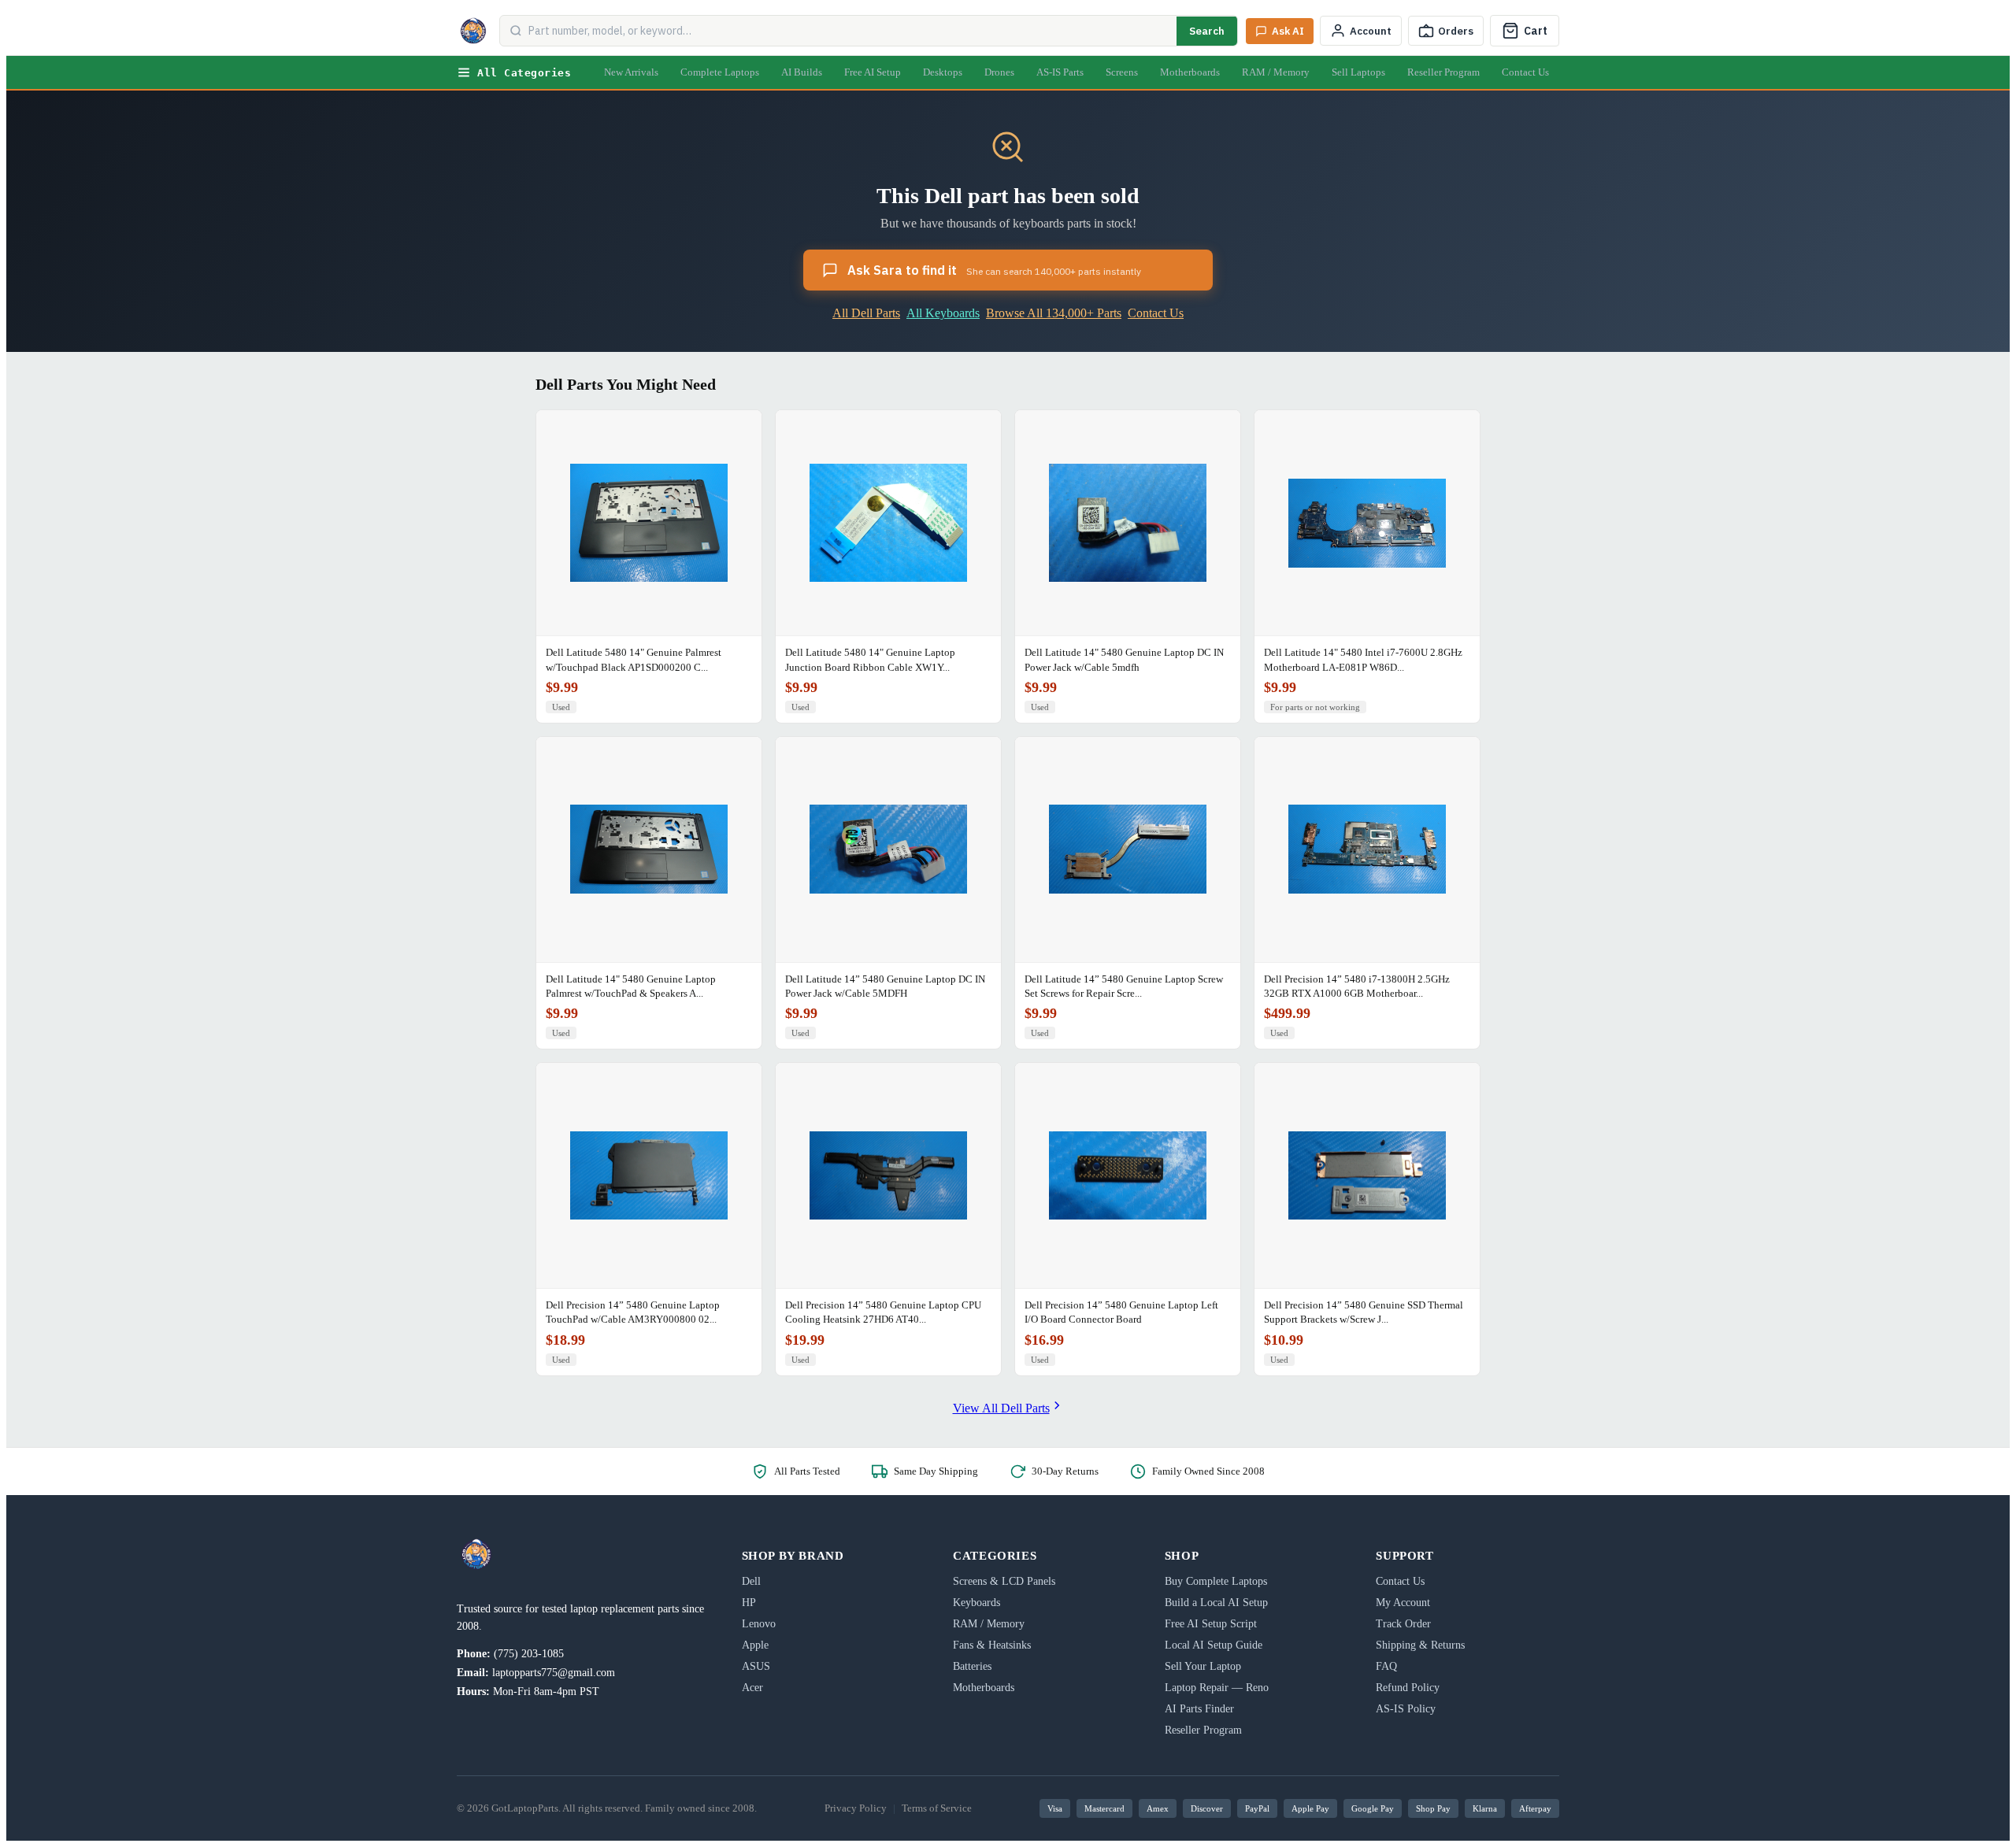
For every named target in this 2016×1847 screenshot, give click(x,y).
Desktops (943, 72)
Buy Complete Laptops (1216, 1581)
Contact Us (1525, 72)
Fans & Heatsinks (992, 1645)
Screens (1122, 72)
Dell (751, 1581)
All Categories (524, 73)
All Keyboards (943, 313)
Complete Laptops (720, 72)
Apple (755, 1645)
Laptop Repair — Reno (1217, 1688)
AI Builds (802, 72)
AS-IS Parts (1060, 72)
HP (749, 1603)
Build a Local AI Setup (1216, 1603)
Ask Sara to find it (994, 270)
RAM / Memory (1276, 72)
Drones (999, 72)
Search (1207, 31)
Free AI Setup (873, 72)
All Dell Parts (866, 313)
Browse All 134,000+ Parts (1054, 313)
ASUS (756, 1666)
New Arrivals (631, 72)
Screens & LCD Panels (1004, 1581)
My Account (1403, 1603)
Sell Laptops (1358, 72)
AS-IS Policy (1406, 1709)
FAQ (1386, 1666)
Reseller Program (1443, 72)
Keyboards (976, 1603)
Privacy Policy (856, 1808)
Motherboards (1190, 72)
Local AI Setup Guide (1214, 1645)
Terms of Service (937, 1808)
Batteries (972, 1666)
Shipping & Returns (1420, 1645)
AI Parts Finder (1199, 1709)
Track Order (1403, 1624)
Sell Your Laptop (1203, 1666)
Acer (752, 1688)
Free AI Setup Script (1211, 1624)
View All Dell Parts (1001, 1408)
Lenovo (759, 1624)
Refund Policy (1408, 1688)
